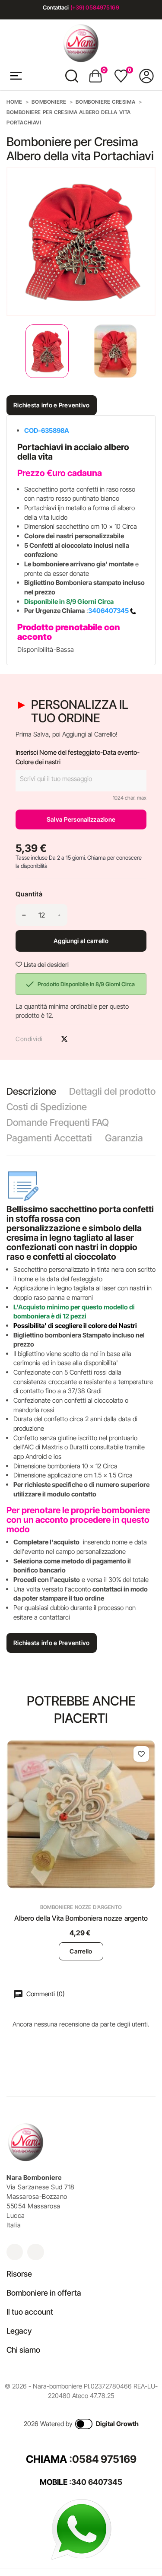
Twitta (64, 1039)
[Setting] (146, 76)
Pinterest (79, 1039)
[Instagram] (15, 2252)
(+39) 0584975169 (95, 7)
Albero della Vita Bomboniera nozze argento (81, 1918)
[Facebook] (35, 2252)
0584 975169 (104, 2459)
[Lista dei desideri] (141, 1754)
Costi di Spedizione (47, 1107)
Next (149, 351)
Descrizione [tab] (31, 1091)
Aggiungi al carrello (81, 941)
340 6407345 (97, 2482)
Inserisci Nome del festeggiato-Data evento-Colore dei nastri (78, 757)
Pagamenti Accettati (49, 1138)
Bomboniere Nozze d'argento (81, 1907)
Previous (9, 351)
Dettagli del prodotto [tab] (112, 1091)
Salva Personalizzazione (81, 819)
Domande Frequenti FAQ (58, 1122)
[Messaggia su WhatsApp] (81, 2529)
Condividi (49, 1039)
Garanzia (124, 1138)
